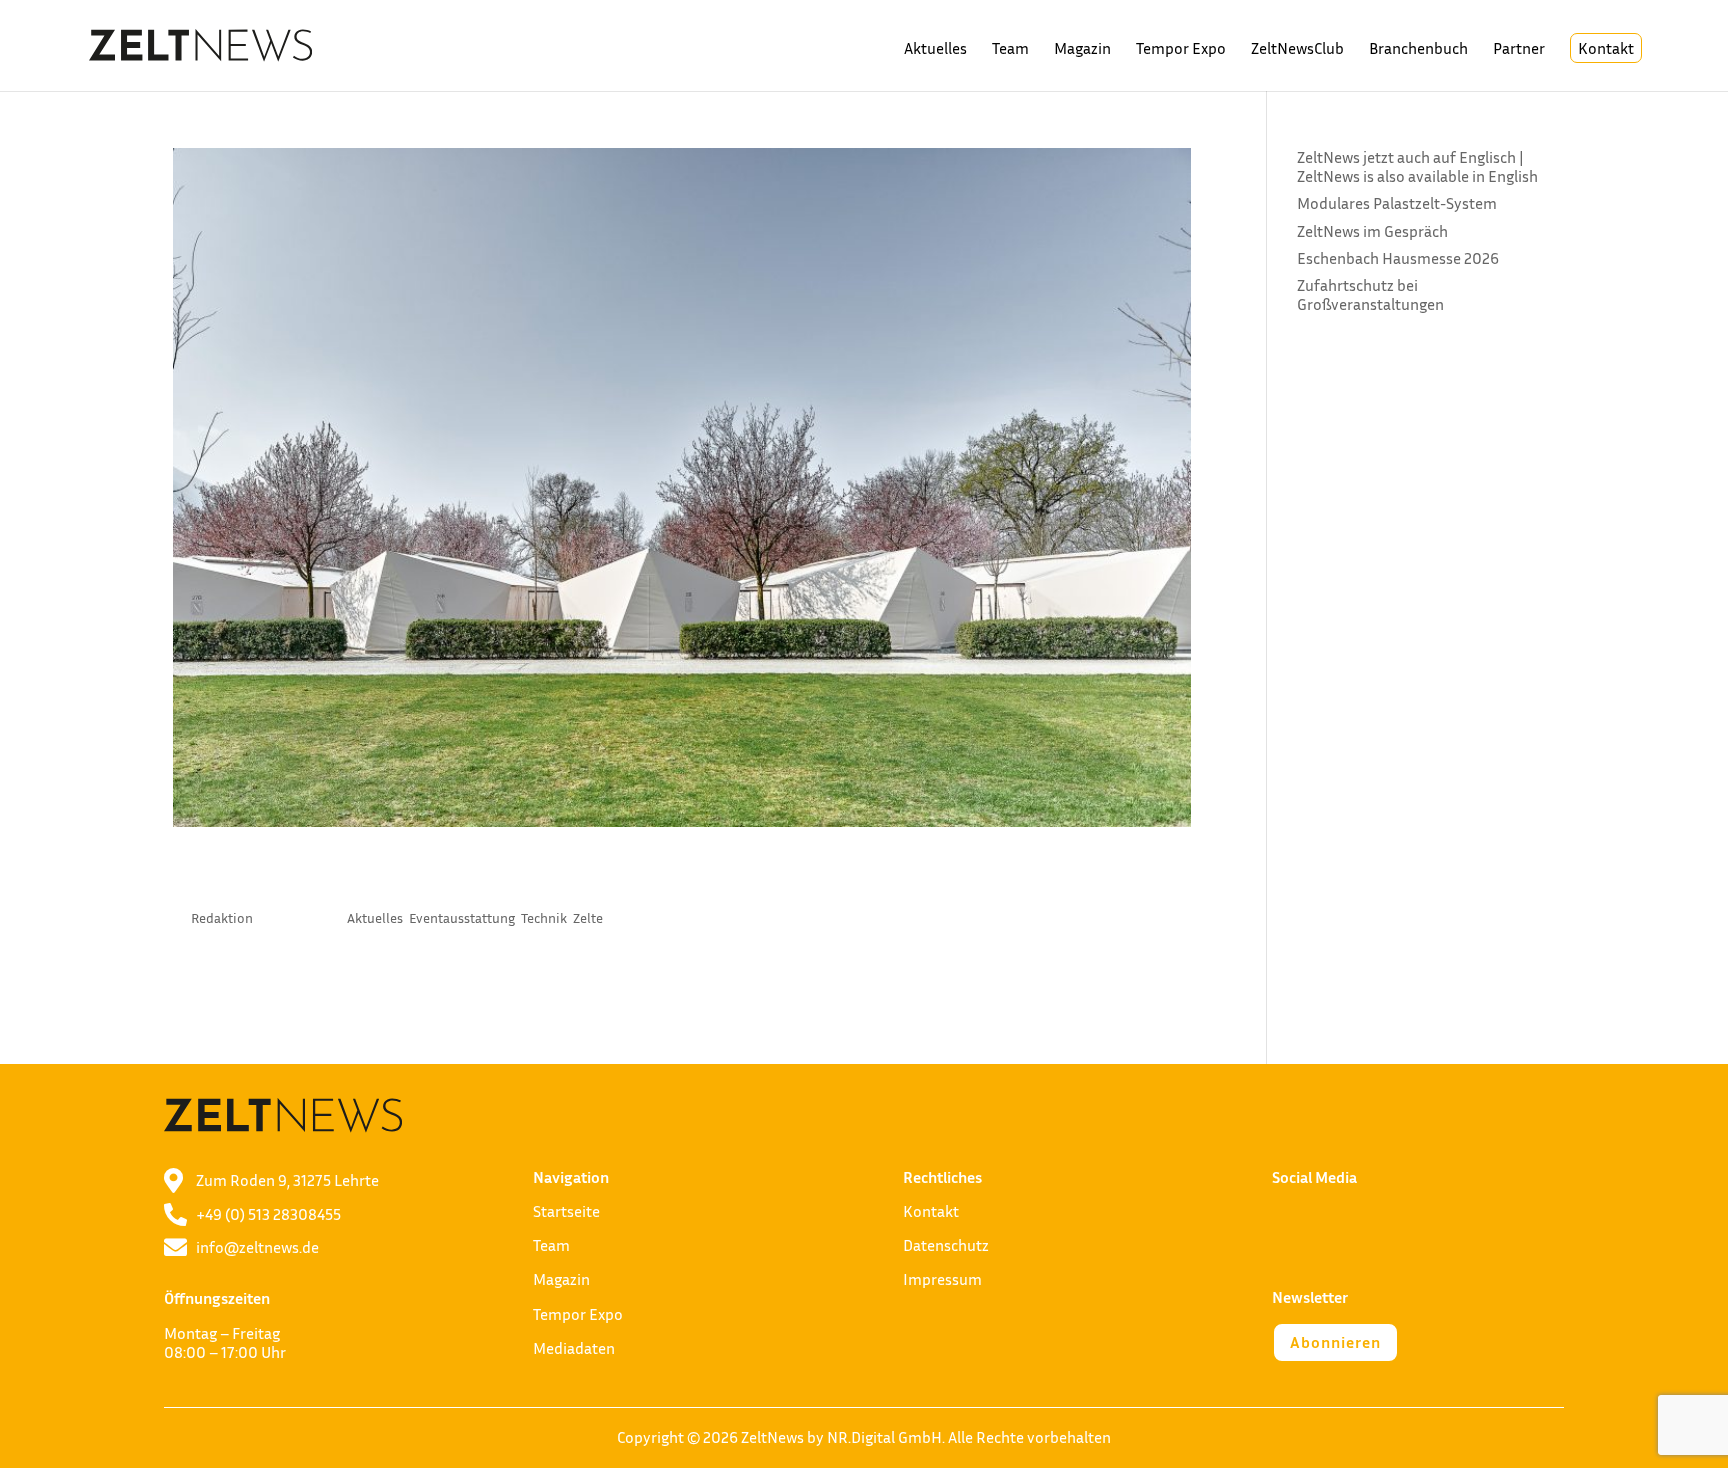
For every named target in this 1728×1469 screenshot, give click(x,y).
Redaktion (222, 917)
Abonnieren (1335, 1342)
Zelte (588, 917)
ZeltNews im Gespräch (1372, 231)
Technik (544, 917)
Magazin (1082, 49)
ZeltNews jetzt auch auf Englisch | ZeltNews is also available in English (1417, 166)
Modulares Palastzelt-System (1397, 203)
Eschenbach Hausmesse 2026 (1398, 258)
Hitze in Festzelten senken (393, 876)
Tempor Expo (1181, 49)
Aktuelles (935, 49)
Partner (1519, 49)
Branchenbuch (1418, 49)
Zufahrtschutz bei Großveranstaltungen (1370, 294)
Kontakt (1606, 48)
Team (1010, 49)
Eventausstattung (462, 917)
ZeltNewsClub (1297, 49)
